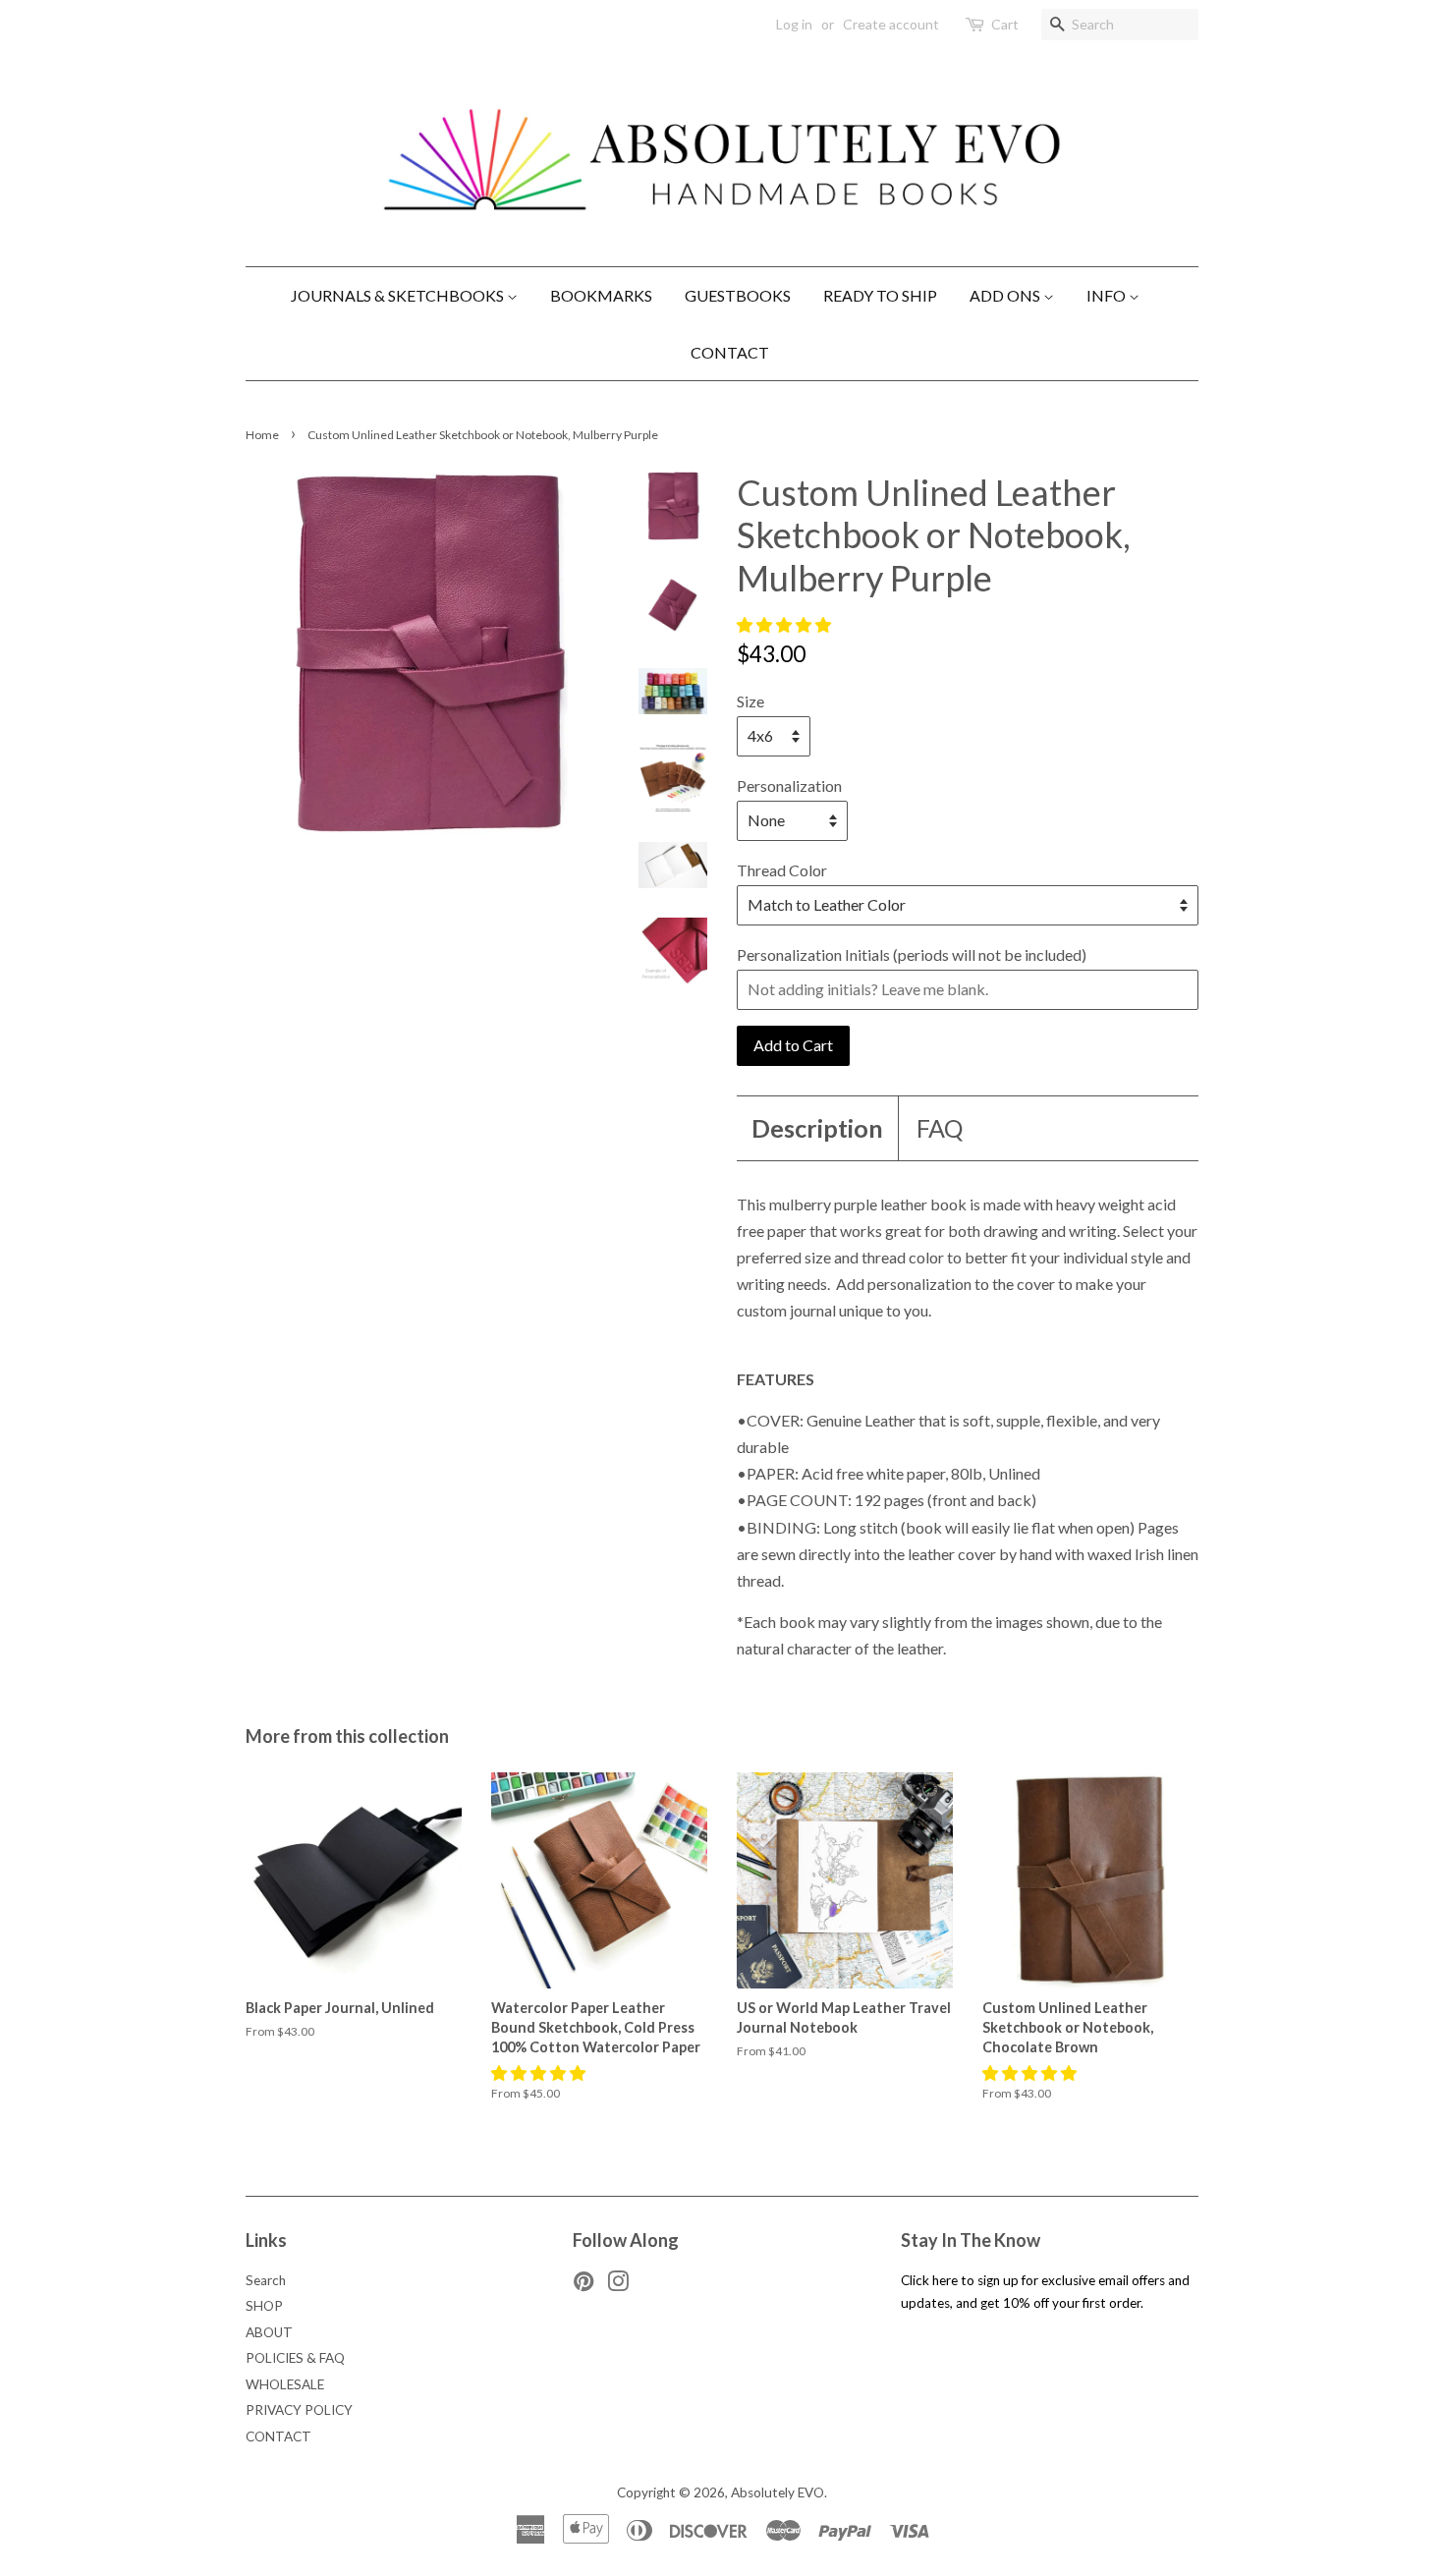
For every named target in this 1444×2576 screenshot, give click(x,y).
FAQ (940, 1128)
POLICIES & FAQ (295, 2358)
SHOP (264, 2306)
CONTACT (730, 352)
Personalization (789, 785)
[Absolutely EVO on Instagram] (618, 2285)
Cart (1005, 24)
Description (817, 1128)
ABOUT (269, 2332)
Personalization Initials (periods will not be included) (912, 954)
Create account (891, 24)
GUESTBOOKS (738, 295)
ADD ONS (1006, 295)
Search (266, 2280)
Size (750, 701)
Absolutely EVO (778, 2492)
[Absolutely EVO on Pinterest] (583, 2285)
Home (262, 435)
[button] (785, 624)
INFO (1108, 295)
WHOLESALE (285, 2384)
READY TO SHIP (880, 295)
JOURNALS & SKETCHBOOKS (399, 295)
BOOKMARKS (601, 295)
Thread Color (782, 870)
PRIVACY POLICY (299, 2410)
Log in (794, 24)
